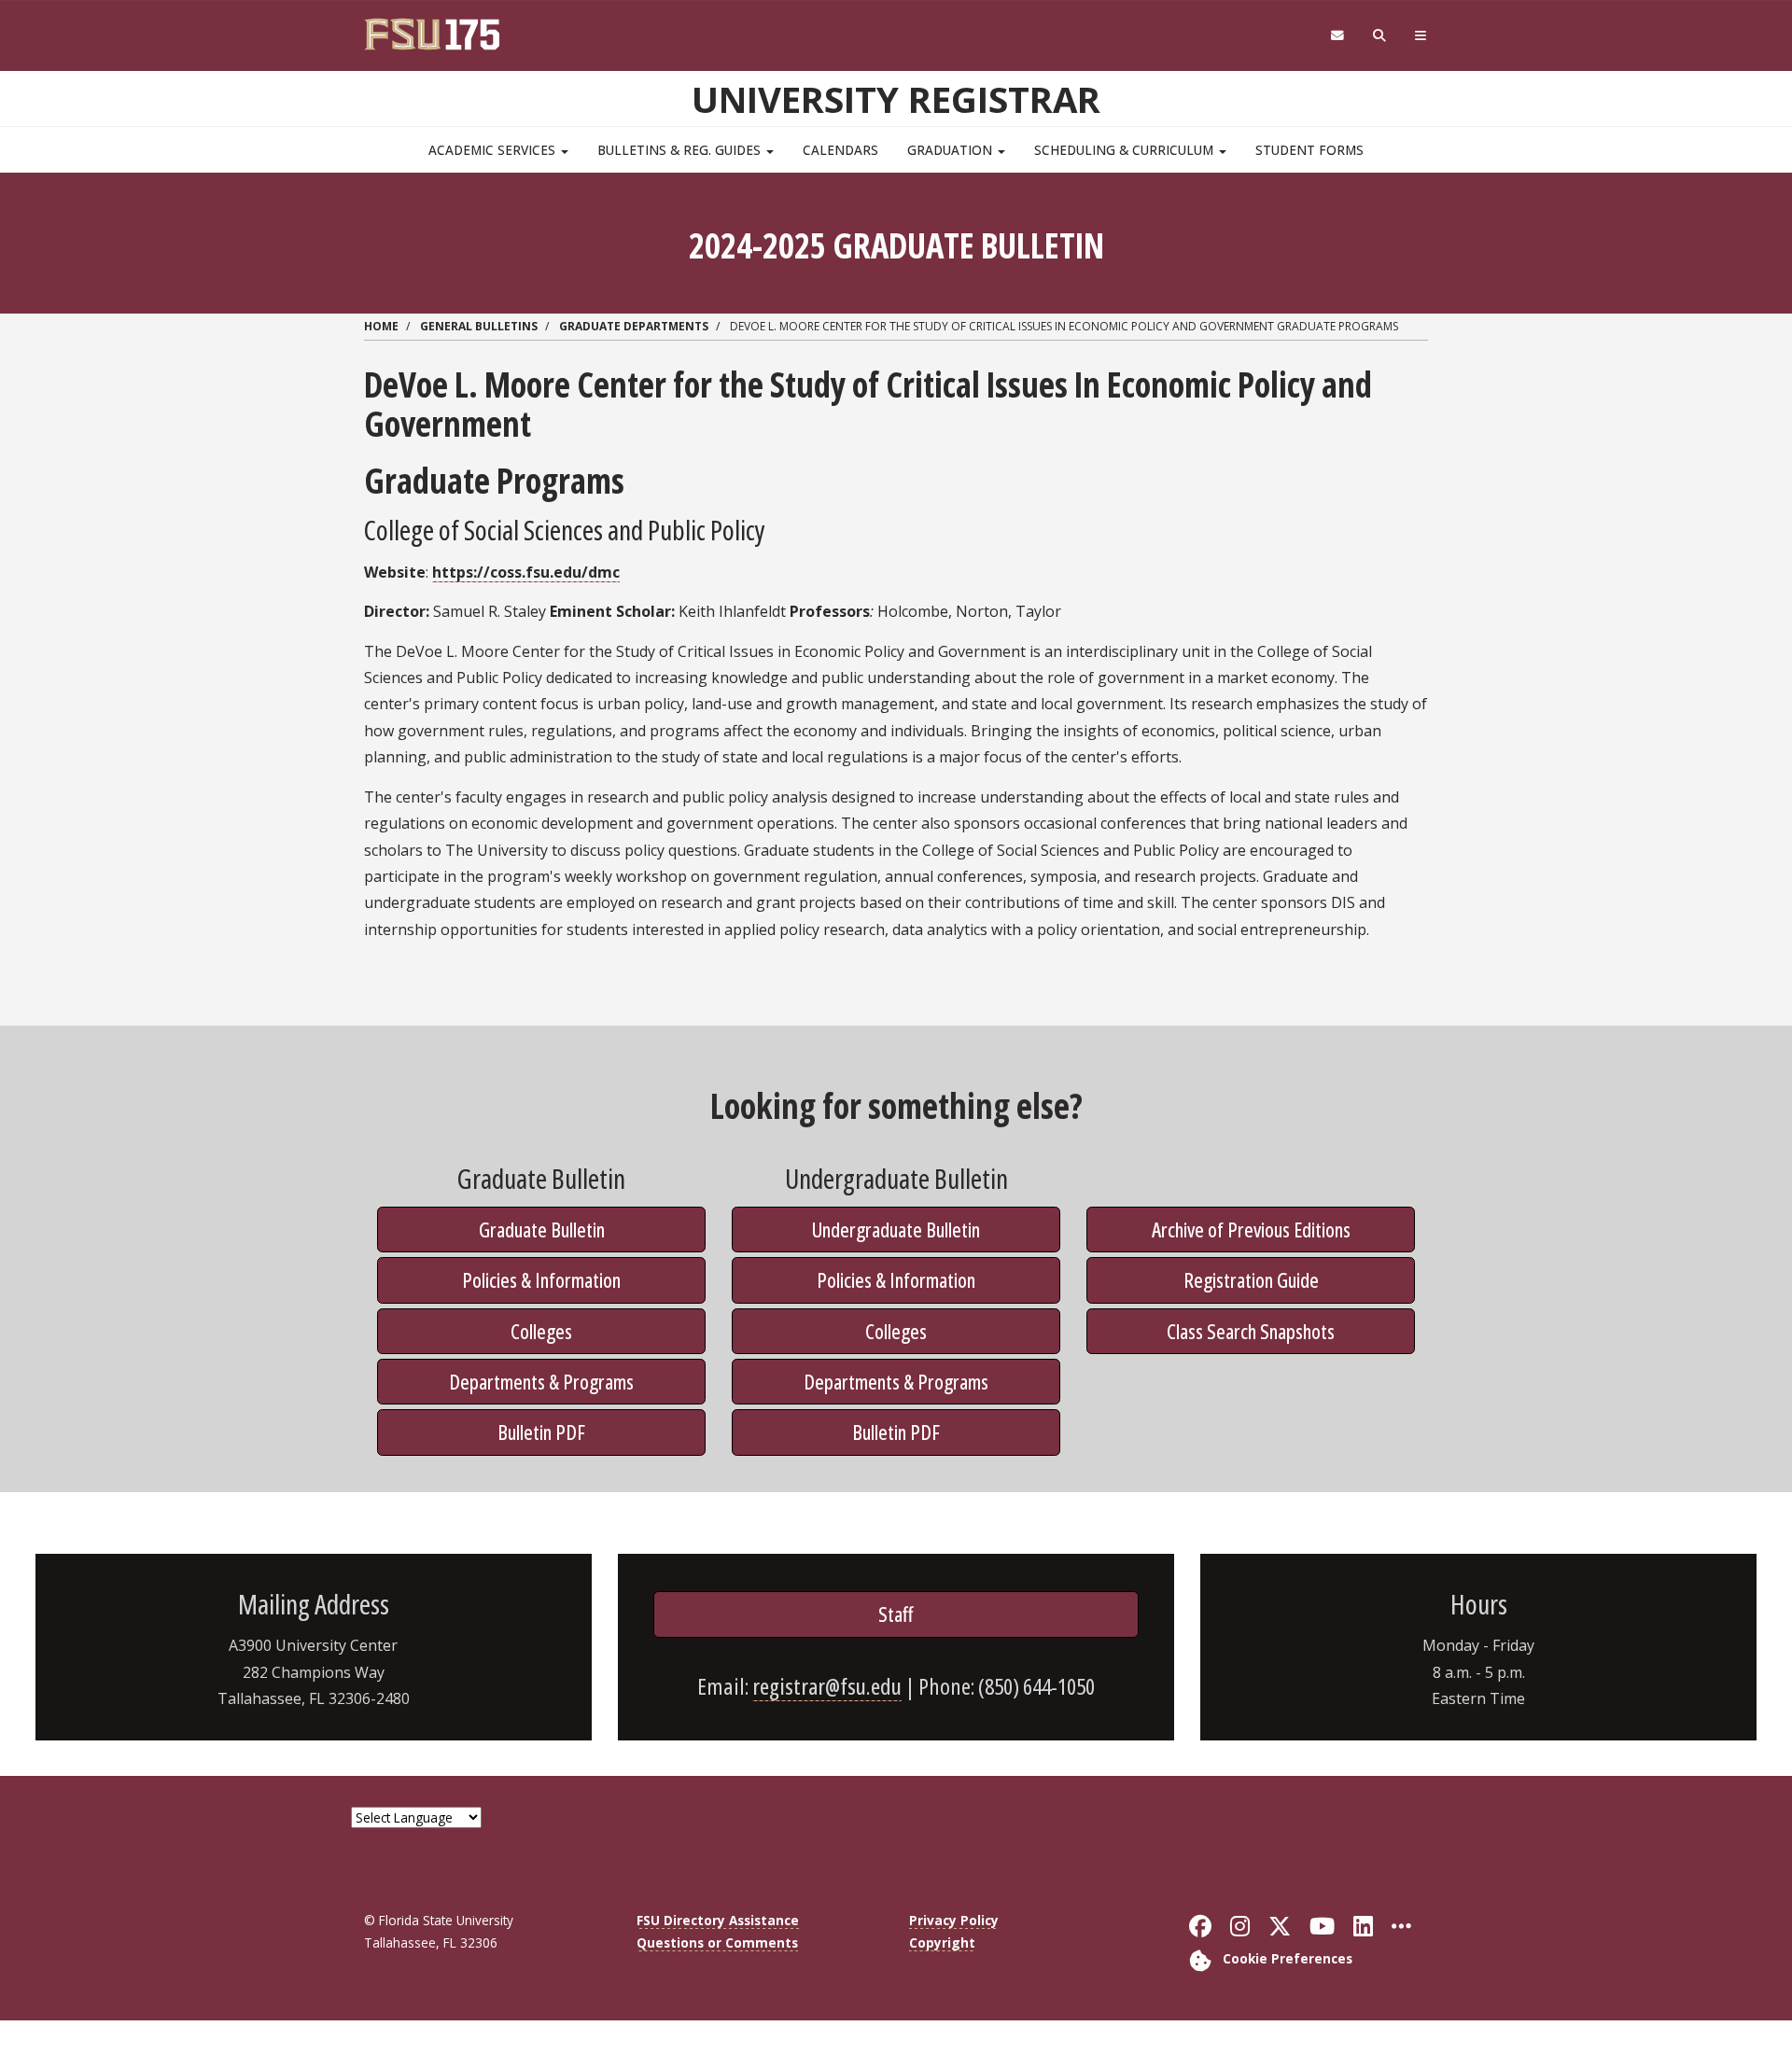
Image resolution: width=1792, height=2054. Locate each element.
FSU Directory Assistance (718, 1920)
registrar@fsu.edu (827, 1686)
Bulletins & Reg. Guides (681, 150)
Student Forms (1309, 150)
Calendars (840, 150)
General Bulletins (479, 326)
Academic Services (494, 150)
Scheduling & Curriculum (1126, 150)
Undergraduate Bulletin (896, 1229)
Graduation (952, 150)
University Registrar (896, 99)
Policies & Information (541, 1279)
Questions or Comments (717, 1942)
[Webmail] (1337, 36)
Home (381, 326)
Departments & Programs (541, 1381)
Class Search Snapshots (1251, 1331)
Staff (896, 1614)
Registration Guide (1251, 1279)
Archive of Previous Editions (1251, 1229)
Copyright (942, 1942)
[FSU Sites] (1421, 36)
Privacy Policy (954, 1920)
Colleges (541, 1331)
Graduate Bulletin (542, 1229)
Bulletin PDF (541, 1432)
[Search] (1380, 36)
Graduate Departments (634, 326)
